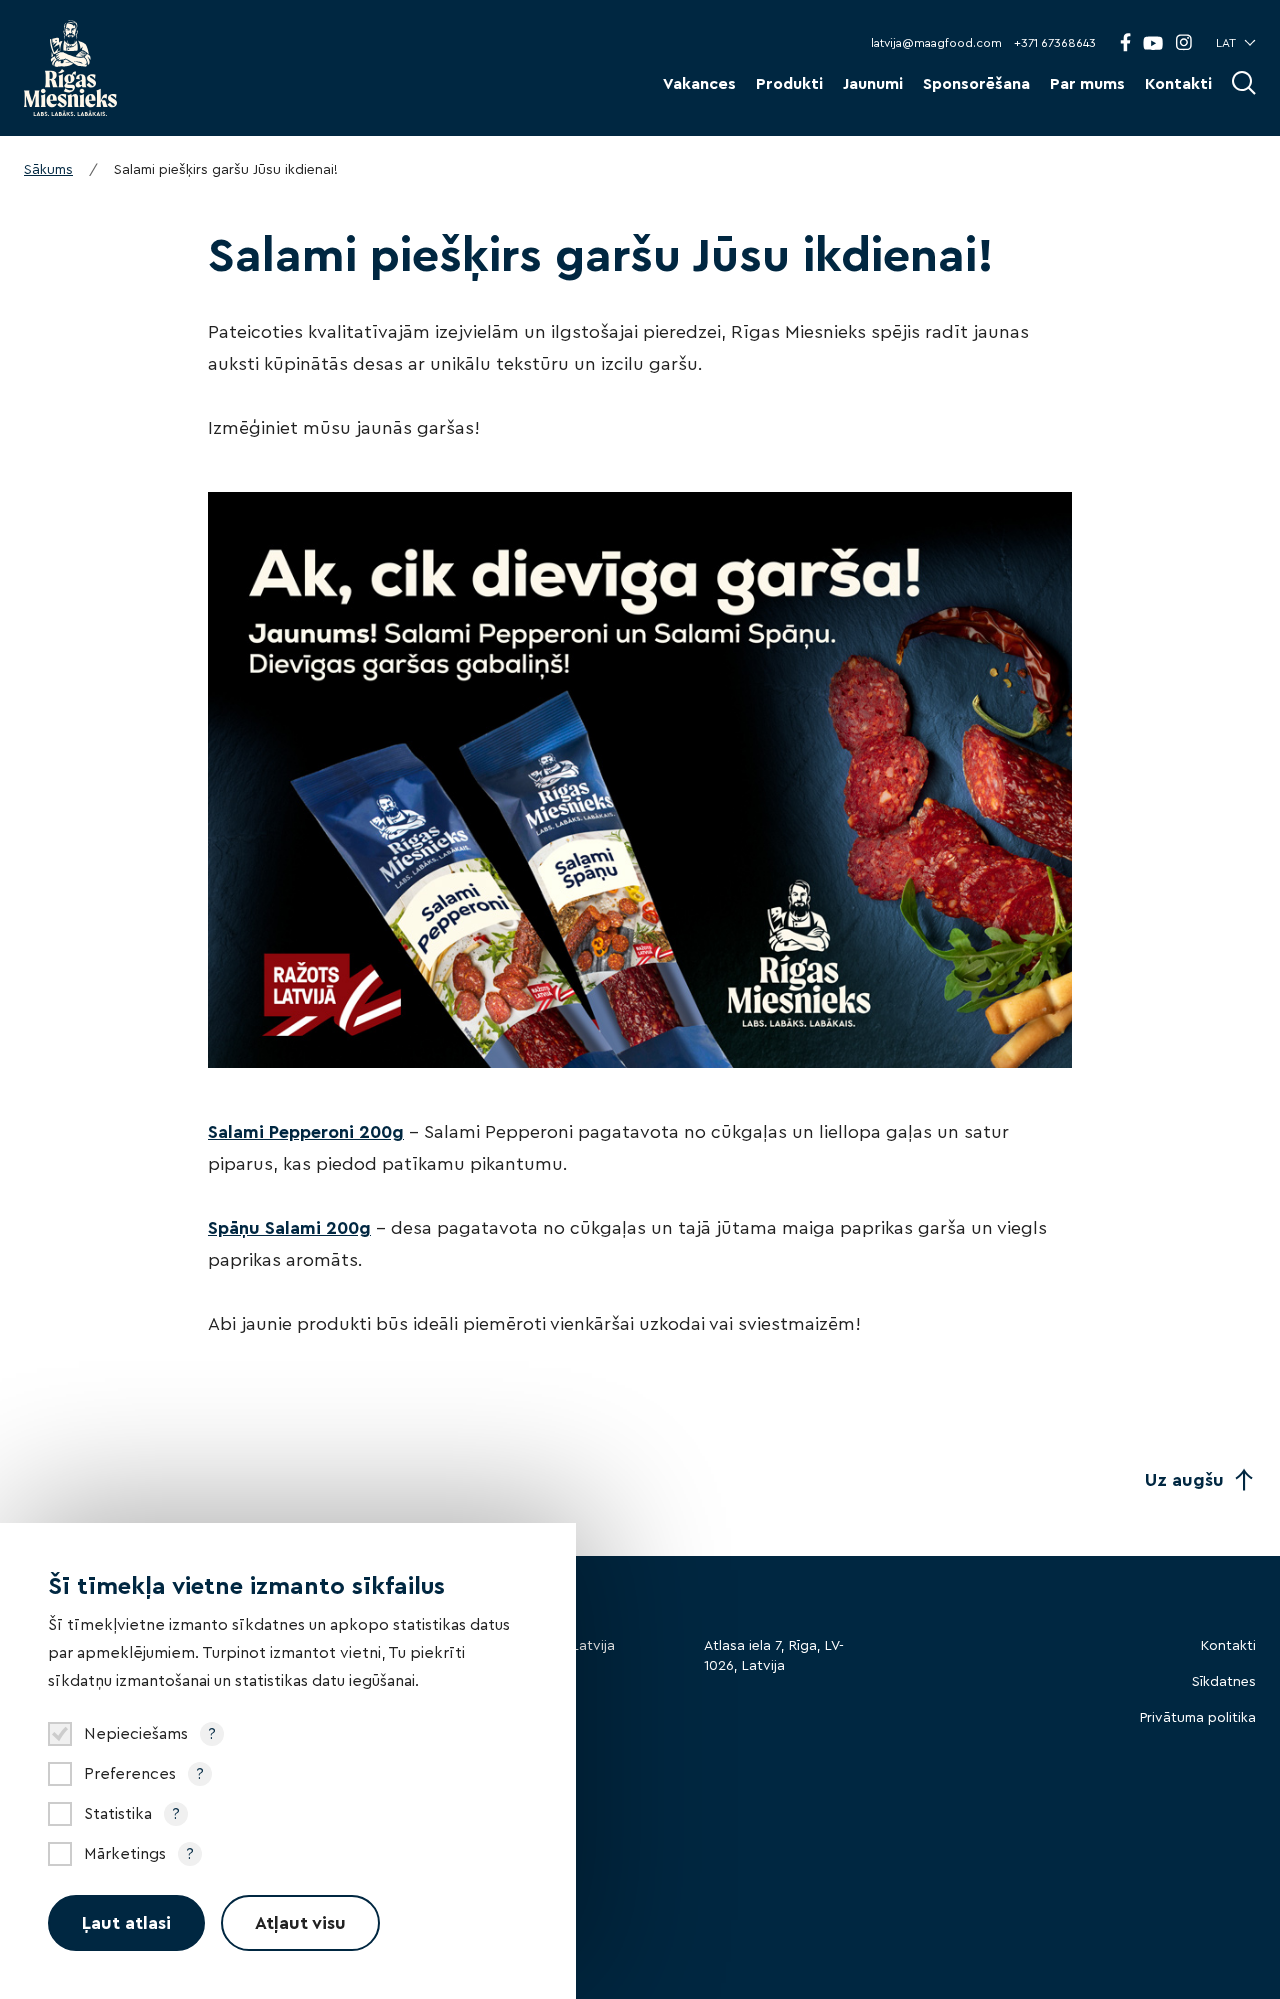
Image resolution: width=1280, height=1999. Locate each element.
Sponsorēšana (976, 84)
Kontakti (1178, 84)
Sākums (48, 170)
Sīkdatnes (1224, 1682)
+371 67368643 (1055, 43)
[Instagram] (1183, 42)
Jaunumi (873, 84)
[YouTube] (1153, 43)
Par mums (1087, 84)
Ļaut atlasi (126, 1923)
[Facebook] (1125, 42)
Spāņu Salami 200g (289, 1228)
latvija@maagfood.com (936, 43)
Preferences (130, 1774)
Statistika (118, 1814)
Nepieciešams (136, 1734)
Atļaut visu (300, 1923)
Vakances (699, 84)
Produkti (789, 84)
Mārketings (125, 1854)
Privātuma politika (1198, 1718)
